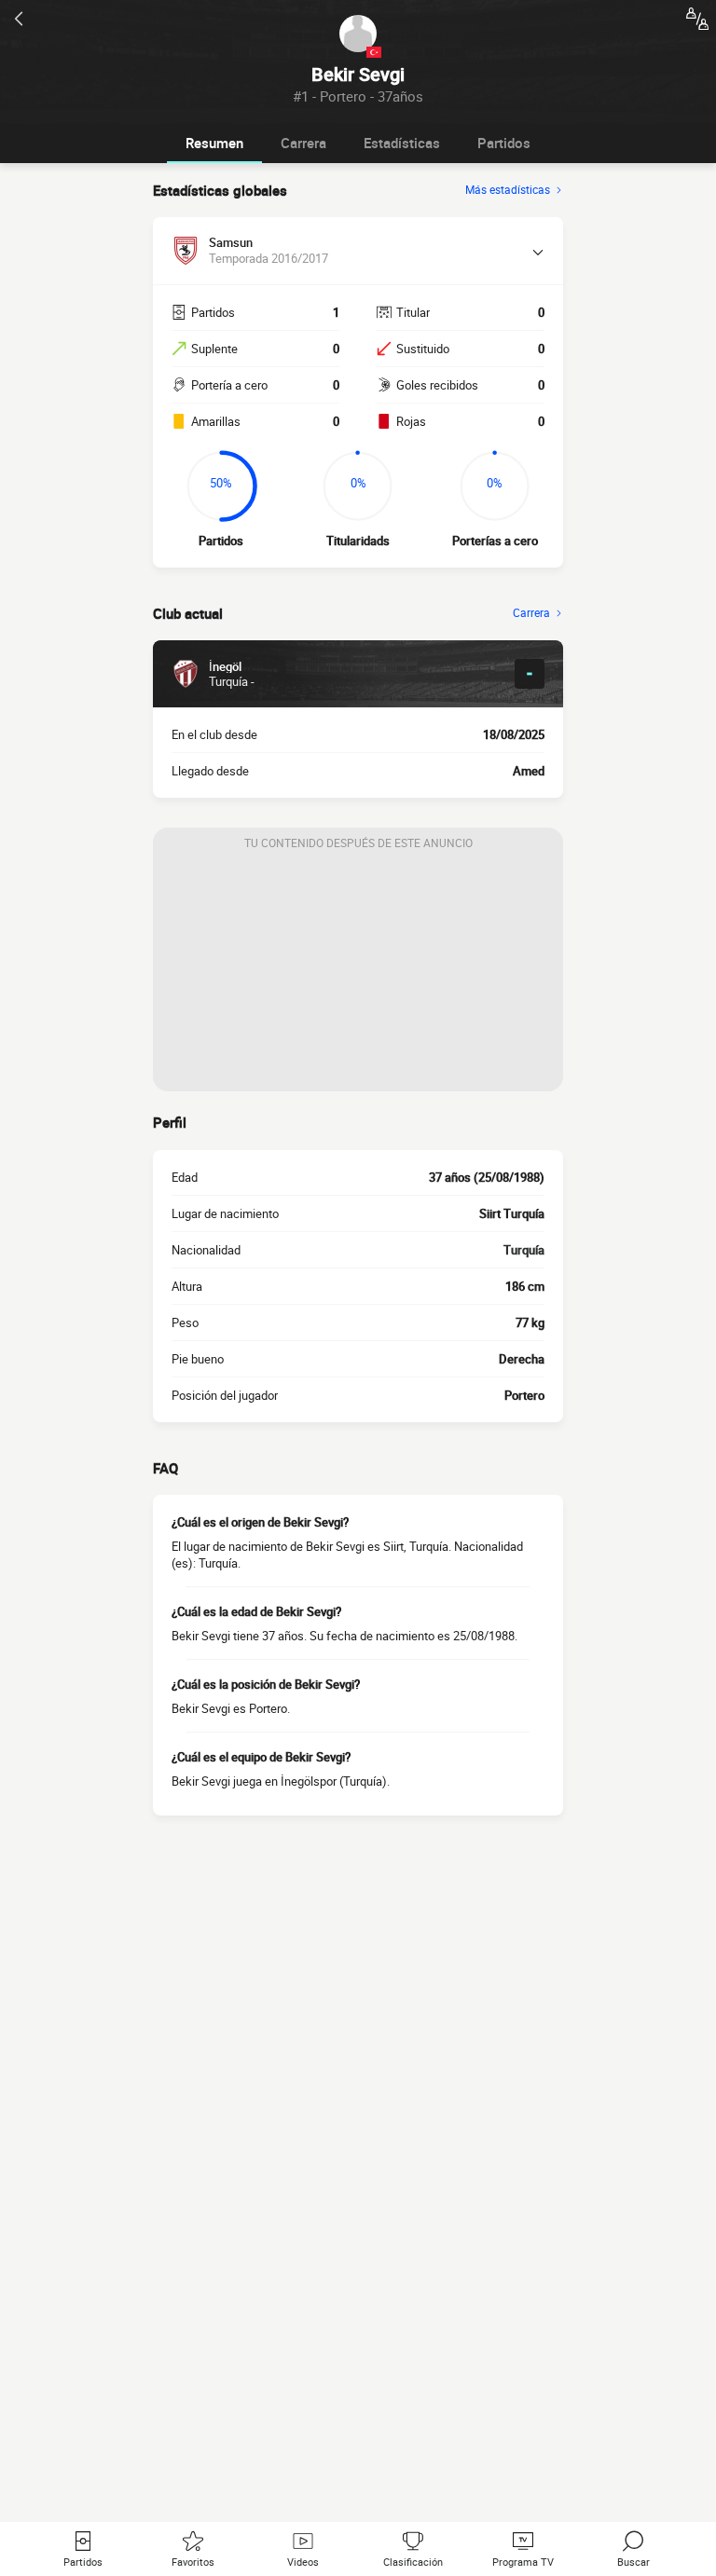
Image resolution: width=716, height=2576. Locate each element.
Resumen (214, 143)
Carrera (303, 143)
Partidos (504, 143)
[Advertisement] (358, 975)
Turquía (524, 1250)
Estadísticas (402, 143)
